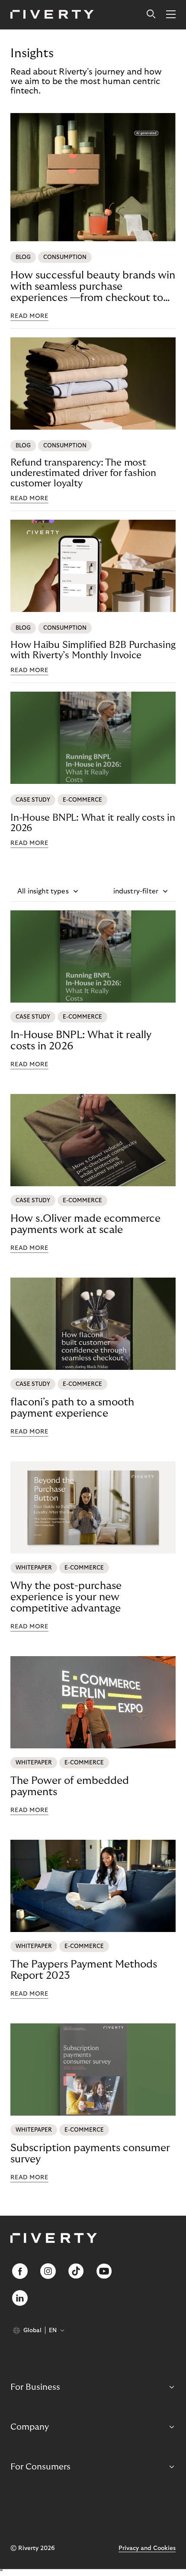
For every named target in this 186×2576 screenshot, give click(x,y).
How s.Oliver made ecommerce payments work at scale (85, 1224)
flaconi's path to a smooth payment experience (72, 1408)
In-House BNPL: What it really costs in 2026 (93, 823)
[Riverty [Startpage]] (52, 15)
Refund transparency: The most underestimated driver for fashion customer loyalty (83, 473)
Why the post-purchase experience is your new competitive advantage (66, 1597)
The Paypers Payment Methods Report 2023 (84, 1970)
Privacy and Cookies (147, 2548)
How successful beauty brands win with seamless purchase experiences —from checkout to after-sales (93, 287)
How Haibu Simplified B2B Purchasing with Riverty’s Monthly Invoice (93, 650)
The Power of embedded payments (70, 1786)
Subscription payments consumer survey (90, 2154)
